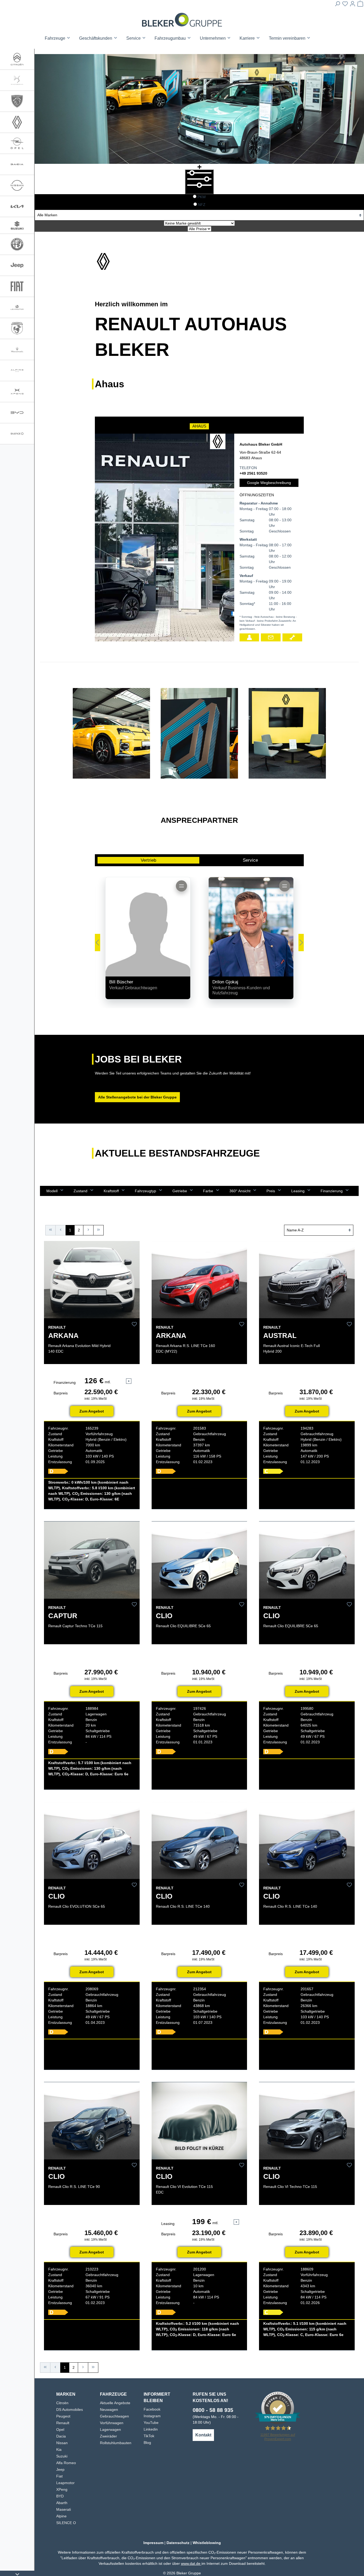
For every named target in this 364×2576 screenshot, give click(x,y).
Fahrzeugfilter (199, 190)
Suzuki (62, 2456)
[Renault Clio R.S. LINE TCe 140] (199, 1840)
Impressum (153, 2543)
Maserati (64, 2509)
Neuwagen (109, 2410)
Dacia (61, 2436)
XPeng (62, 2489)
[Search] (337, 5)
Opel (60, 2430)
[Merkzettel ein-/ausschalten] (134, 1324)
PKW (202, 197)
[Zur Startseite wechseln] (182, 20)
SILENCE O (66, 2523)
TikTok (149, 2436)
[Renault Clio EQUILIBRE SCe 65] (199, 1560)
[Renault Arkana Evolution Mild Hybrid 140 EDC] (92, 1280)
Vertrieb (148, 860)
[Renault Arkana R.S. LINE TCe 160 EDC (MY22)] (199, 1280)
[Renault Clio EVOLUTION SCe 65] (92, 1840)
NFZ (202, 205)
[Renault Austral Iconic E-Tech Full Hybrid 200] (307, 1280)
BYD (60, 2496)
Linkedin (151, 2429)
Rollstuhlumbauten (116, 2443)
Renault (63, 2423)
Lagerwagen (110, 2430)
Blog (147, 2443)
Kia (59, 2449)
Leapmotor (65, 2483)
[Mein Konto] (353, 5)
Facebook (152, 2409)
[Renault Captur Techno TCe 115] (92, 1560)
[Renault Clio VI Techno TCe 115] (307, 2121)
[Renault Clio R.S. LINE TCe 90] (92, 2121)
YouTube (151, 2423)
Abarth (62, 2503)
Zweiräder (108, 2436)
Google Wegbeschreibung (269, 483)
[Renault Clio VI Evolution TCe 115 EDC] (199, 2121)
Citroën (62, 2403)
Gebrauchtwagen (114, 2416)
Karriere (248, 38)
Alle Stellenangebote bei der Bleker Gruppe (137, 1097)
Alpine (61, 2516)
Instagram (152, 2416)
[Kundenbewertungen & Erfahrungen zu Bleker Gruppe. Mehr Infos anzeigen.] (278, 2408)
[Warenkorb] (360, 5)
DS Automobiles (70, 2410)
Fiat (59, 2476)
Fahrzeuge (56, 38)
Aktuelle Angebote (115, 2403)
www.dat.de (191, 2563)
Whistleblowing (207, 2543)
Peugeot (63, 2416)
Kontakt (203, 2435)
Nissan (62, 2443)
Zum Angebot (92, 1411)
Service (250, 860)
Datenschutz (178, 2543)
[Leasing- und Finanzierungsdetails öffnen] (129, 1381)
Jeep (60, 2469)
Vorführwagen (112, 2423)
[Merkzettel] (345, 5)
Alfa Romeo (66, 2463)
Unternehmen (213, 38)
